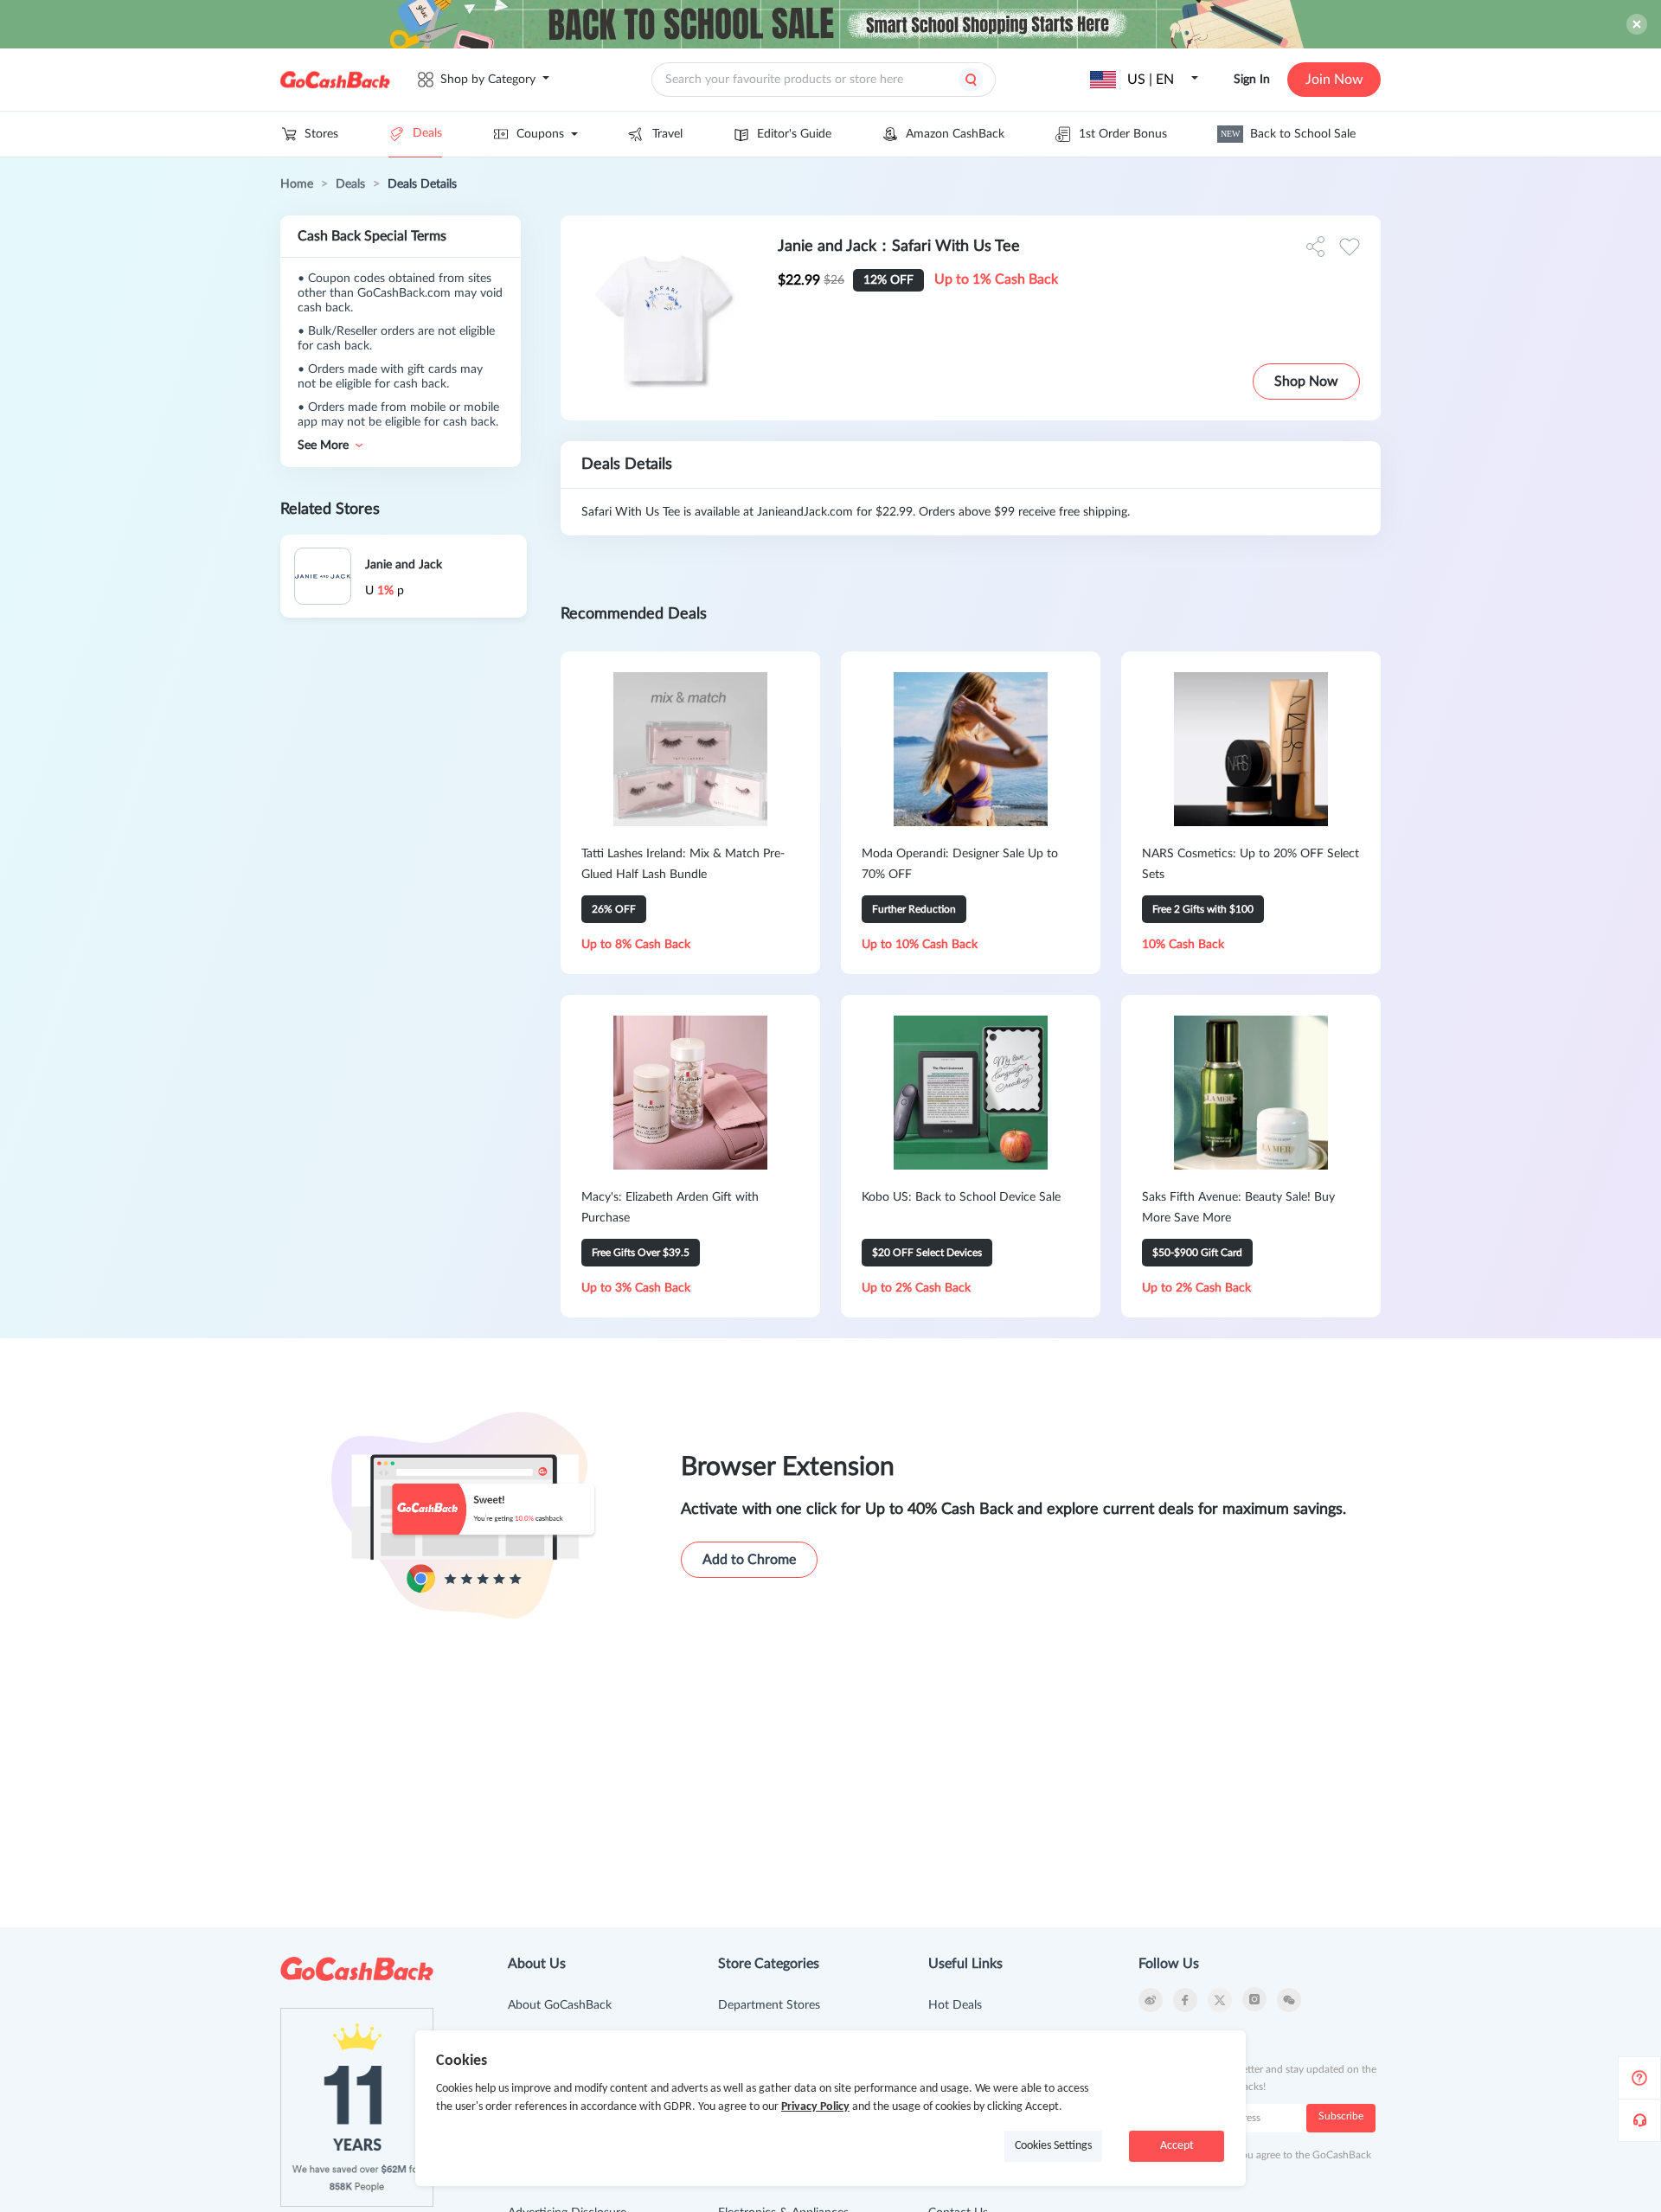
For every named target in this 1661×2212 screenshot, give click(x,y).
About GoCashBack (560, 2005)
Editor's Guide (794, 134)
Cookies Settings (1053, 2146)
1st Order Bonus (1123, 134)
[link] (297, 184)
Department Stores (769, 2005)
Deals (427, 133)
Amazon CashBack (955, 134)
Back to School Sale (1288, 134)
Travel (667, 134)
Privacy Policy (815, 2107)
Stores (321, 134)
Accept (1177, 2146)
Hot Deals (955, 2005)
